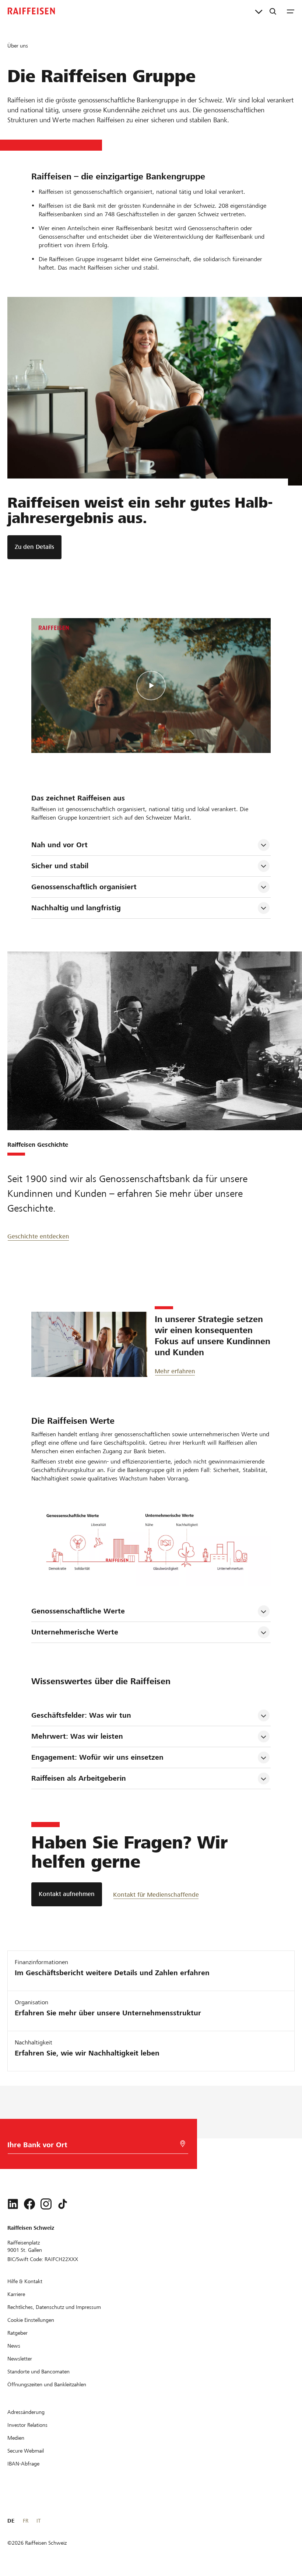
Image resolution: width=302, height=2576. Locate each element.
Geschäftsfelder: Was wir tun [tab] (81, 1715)
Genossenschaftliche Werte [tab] (78, 1611)
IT (38, 2521)
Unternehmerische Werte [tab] (75, 1632)
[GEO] (183, 2144)
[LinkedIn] (13, 2204)
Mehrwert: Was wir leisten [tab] (77, 1736)
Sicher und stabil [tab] (60, 866)
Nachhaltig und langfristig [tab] (76, 908)
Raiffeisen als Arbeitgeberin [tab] (79, 1778)
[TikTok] (63, 2204)
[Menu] (291, 11)
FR (26, 2521)
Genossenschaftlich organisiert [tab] (84, 887)
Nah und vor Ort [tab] (59, 845)
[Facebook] (29, 2204)
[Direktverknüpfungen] (259, 11)
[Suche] (273, 11)
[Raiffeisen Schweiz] (31, 11)
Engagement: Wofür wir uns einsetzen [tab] (99, 1757)
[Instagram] (46, 2204)
